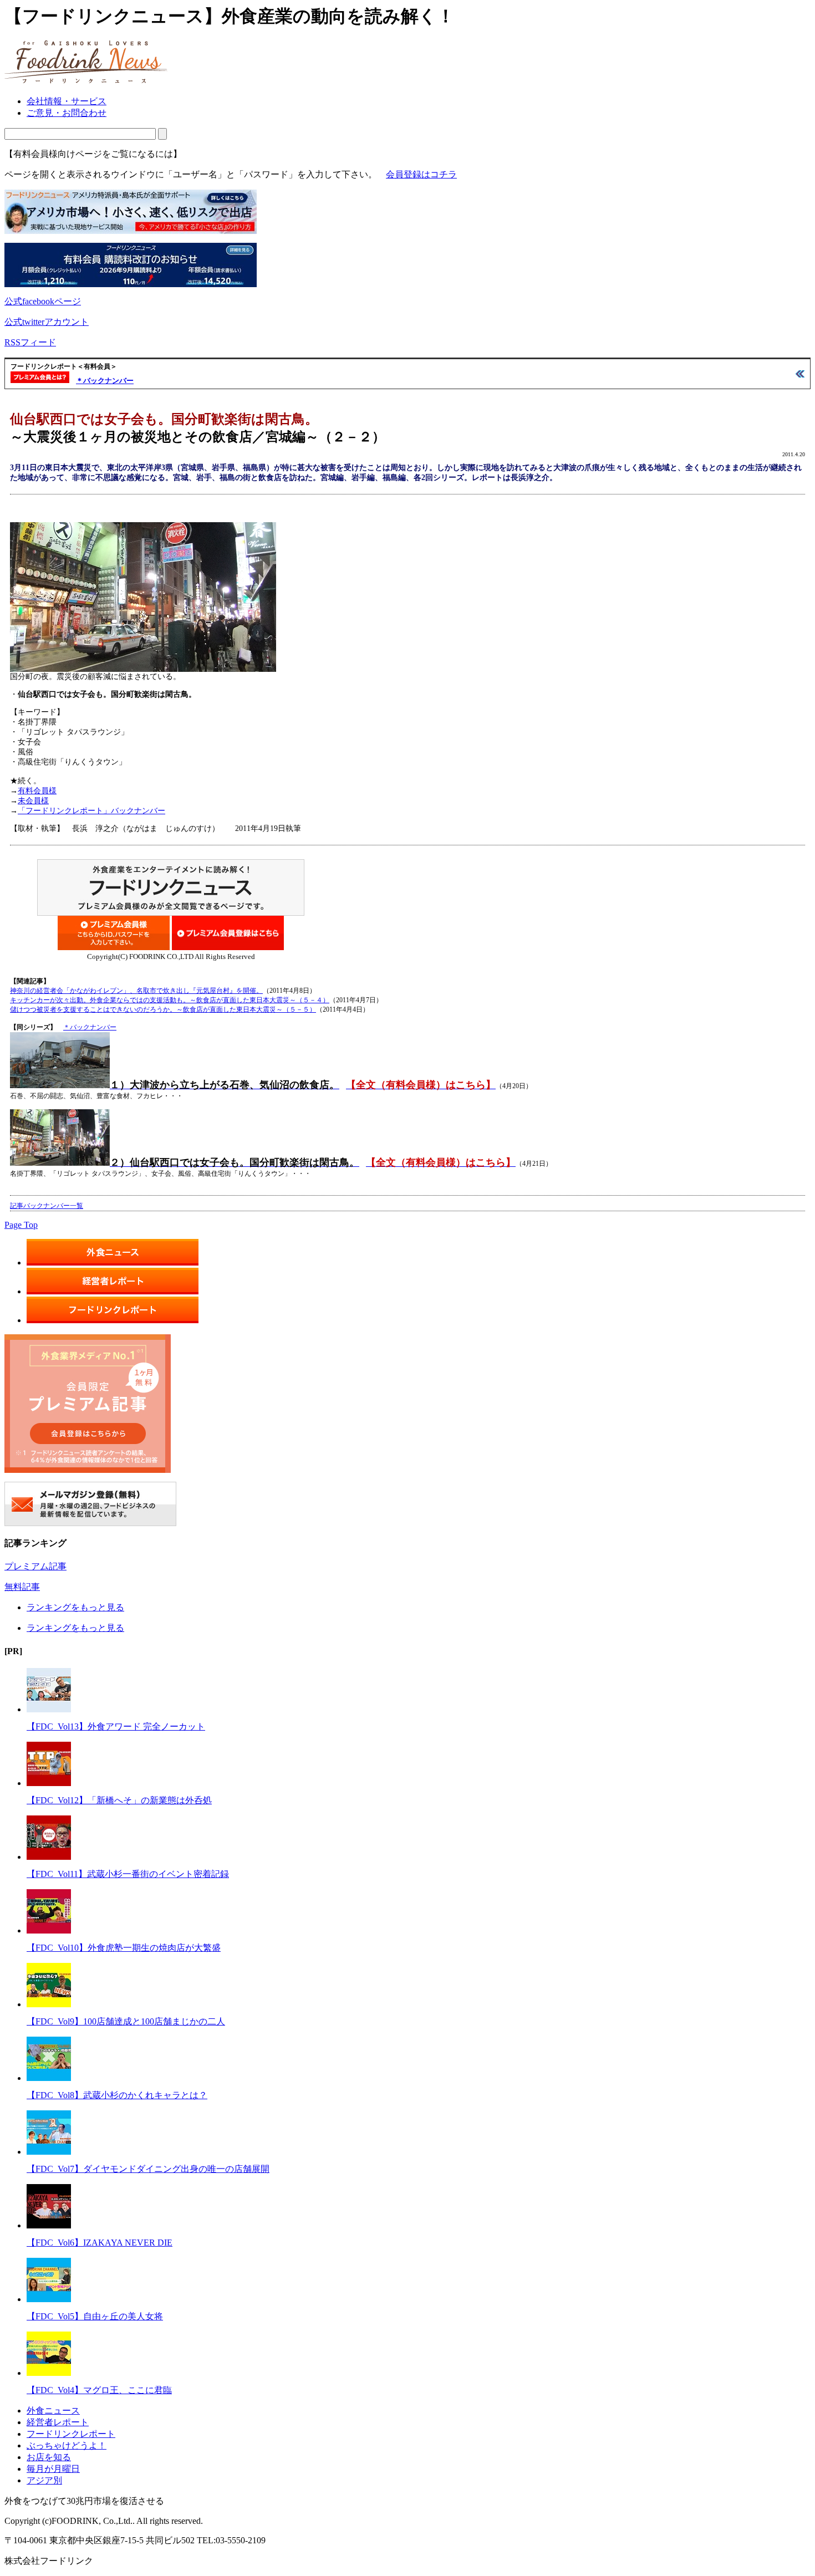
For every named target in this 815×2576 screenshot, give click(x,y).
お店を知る (49, 2457)
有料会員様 (37, 791)
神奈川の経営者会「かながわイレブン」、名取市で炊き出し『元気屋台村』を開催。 (136, 991)
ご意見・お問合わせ (67, 113)
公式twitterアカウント (47, 322)
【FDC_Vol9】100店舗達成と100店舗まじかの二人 (126, 2021)
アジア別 (44, 2480)
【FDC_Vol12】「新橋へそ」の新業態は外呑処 (119, 1800)
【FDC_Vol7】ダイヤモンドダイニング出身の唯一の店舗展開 (148, 2169)
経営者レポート (58, 2422)
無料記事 (22, 1587)
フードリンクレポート (71, 2434)
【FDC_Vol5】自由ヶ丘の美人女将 (95, 2316)
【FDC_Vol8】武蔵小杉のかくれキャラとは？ (117, 2095)
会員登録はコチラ (421, 174)
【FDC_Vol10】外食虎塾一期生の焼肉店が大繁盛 (124, 1948)
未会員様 (33, 801)
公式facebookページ (43, 301)
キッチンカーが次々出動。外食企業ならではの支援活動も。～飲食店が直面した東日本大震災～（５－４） (170, 1000)
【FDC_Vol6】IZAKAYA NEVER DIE (100, 2243)
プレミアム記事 (35, 1566)
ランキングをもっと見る (75, 1607)
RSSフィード (30, 342)
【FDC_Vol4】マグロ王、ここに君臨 (99, 2390)
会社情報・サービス (67, 101)
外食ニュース (53, 2411)
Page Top (21, 1225)
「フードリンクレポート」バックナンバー (91, 811)
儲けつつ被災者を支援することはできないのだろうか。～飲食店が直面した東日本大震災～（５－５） (163, 1009)
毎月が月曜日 (53, 2469)
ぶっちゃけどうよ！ (67, 2445)
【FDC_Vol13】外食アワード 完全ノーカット (116, 1726)
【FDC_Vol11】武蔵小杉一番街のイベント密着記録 (128, 1874)
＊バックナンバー (105, 381)
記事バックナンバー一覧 (47, 1206)
